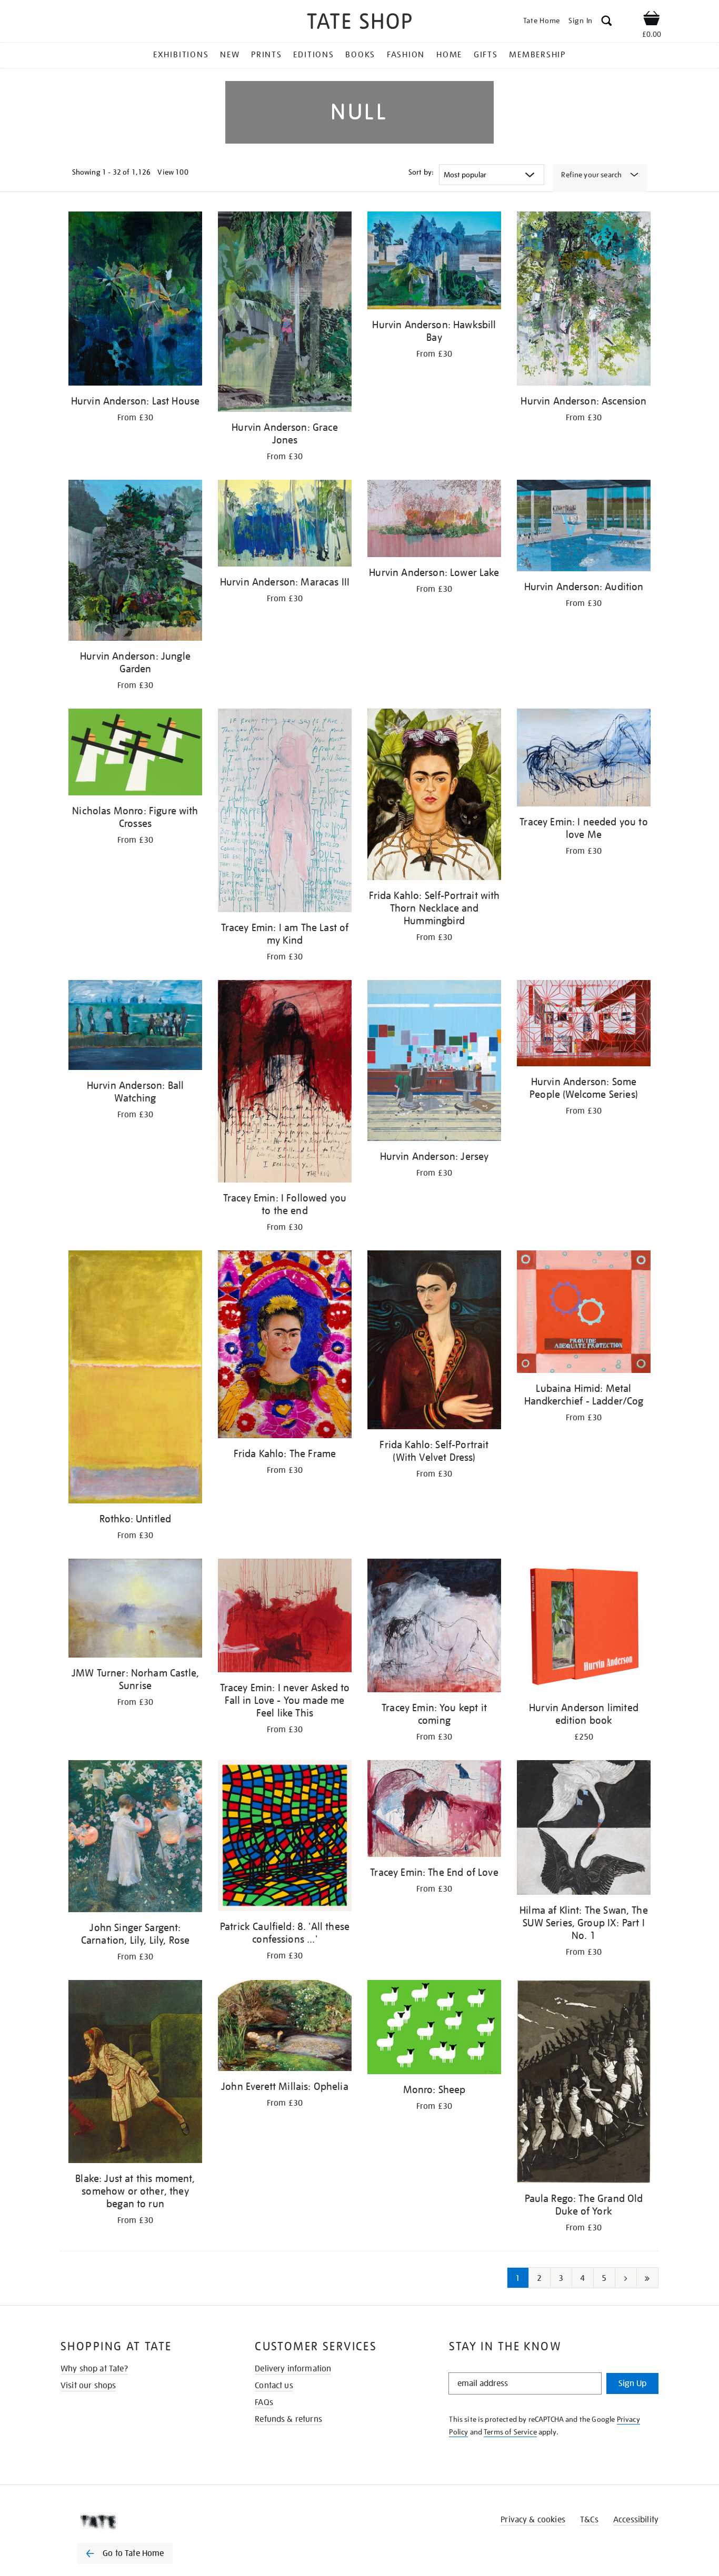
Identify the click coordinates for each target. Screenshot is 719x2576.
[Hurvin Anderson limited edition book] (584, 1627)
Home (449, 55)
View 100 (173, 172)
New (230, 55)
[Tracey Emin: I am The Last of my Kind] (285, 812)
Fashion (406, 55)
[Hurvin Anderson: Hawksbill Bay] (434, 262)
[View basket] (652, 20)
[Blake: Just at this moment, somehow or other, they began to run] (135, 2073)
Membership (537, 55)
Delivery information (293, 2369)
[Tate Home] (144, 2522)
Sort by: (421, 172)
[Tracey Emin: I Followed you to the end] (285, 1083)
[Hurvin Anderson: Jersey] (434, 1062)
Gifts (486, 55)
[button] (607, 22)
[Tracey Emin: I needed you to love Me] (584, 759)
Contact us (274, 2386)
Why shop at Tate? (94, 2369)
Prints (267, 55)
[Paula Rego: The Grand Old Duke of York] (584, 2083)
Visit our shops (88, 2386)
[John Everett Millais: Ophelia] (285, 2027)
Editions (313, 55)
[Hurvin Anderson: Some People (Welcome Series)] (584, 1025)
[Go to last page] (647, 2278)
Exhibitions (181, 55)
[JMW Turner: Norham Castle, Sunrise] (135, 1610)
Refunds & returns (288, 2419)
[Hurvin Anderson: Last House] (135, 300)
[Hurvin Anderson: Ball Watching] (135, 1027)
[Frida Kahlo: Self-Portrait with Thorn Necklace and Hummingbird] (434, 796)
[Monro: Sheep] (434, 2029)
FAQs (264, 2402)
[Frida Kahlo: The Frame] (285, 1346)
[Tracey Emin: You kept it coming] (434, 1627)
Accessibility (636, 2520)
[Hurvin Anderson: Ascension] (584, 300)
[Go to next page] (626, 2278)
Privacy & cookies (533, 2520)
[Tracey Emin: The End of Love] (434, 1810)
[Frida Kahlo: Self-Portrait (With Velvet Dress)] (434, 1342)
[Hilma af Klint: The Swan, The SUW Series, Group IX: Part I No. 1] (584, 1829)
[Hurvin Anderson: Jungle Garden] (135, 562)
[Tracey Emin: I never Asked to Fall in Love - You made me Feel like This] (285, 1617)
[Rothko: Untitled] (135, 1379)
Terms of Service (510, 2432)
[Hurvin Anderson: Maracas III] (285, 525)
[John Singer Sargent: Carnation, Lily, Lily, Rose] (135, 1838)
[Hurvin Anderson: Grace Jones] (285, 314)
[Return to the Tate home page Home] (359, 23)
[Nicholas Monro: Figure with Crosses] (135, 754)
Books (360, 55)
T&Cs (589, 2520)
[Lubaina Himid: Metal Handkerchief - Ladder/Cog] (584, 1314)
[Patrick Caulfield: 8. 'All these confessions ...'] (285, 1838)
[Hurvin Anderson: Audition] (584, 527)
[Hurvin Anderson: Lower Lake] (434, 521)
